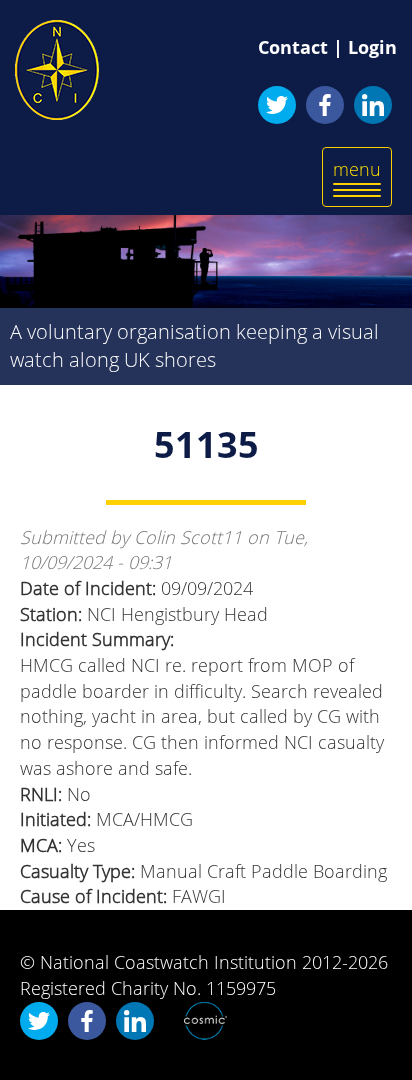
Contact (293, 47)
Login (372, 47)
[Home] (57, 70)
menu (362, 181)
